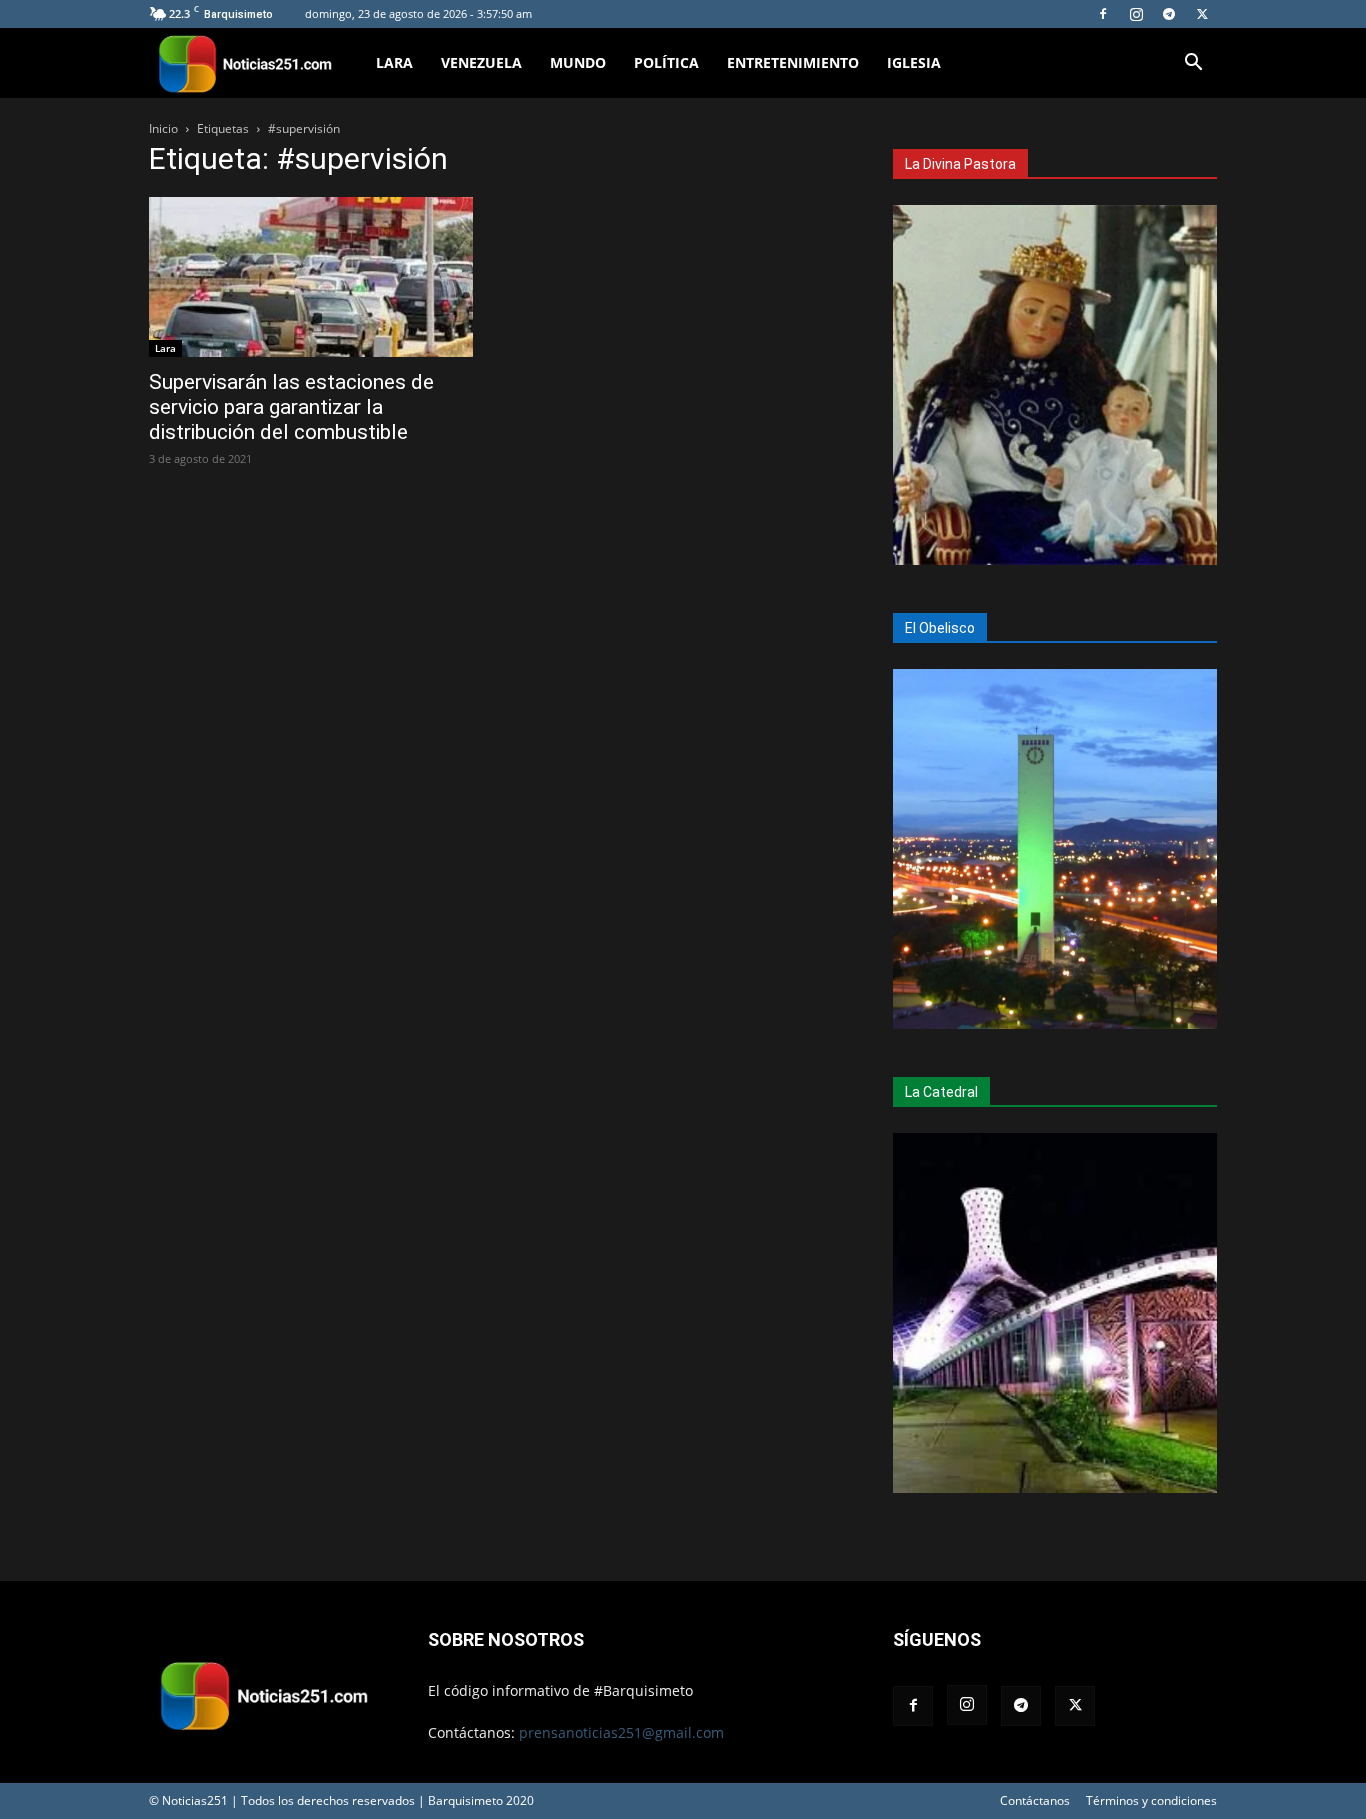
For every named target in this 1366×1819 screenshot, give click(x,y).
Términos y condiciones (1151, 1800)
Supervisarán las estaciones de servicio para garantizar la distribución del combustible (291, 407)
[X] (1202, 14)
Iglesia (914, 62)
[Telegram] (1169, 14)
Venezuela (481, 62)
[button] (1193, 64)
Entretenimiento (793, 62)
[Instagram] (1136, 14)
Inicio (163, 128)
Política (666, 62)
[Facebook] (1103, 14)
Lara (394, 62)
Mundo (578, 62)
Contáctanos (1035, 1800)
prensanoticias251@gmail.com (621, 1732)
